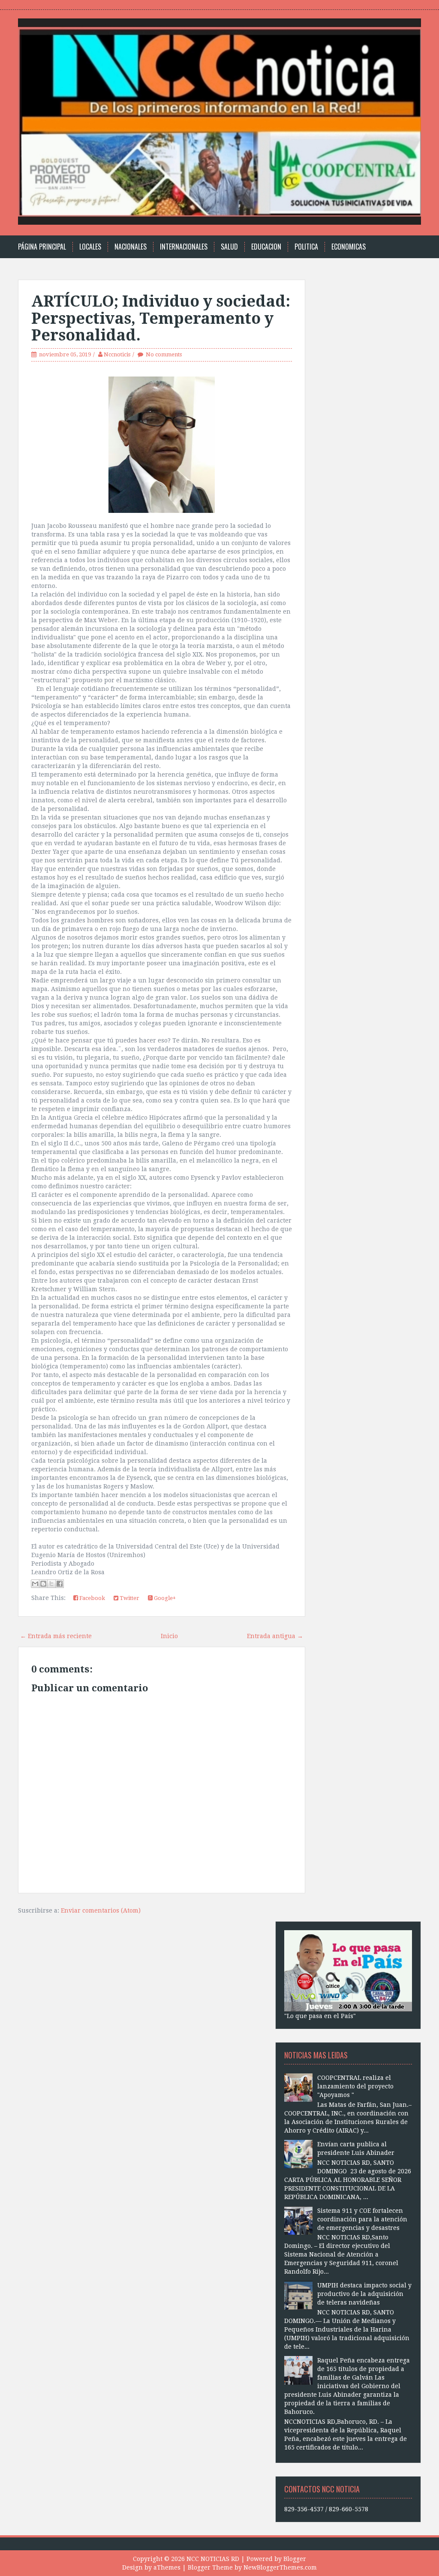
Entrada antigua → (275, 1636)
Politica (306, 247)
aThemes (167, 2567)
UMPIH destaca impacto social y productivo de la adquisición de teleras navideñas (364, 2294)
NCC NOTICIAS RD (213, 2559)
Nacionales (131, 247)
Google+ (164, 1598)
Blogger (295, 2559)
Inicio (169, 1636)
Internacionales (184, 247)
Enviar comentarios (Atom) (101, 1910)
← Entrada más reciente (56, 1636)
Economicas (349, 247)
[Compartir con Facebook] (60, 1584)
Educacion (266, 247)
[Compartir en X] (51, 1584)
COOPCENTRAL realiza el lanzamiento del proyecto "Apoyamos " (355, 2086)
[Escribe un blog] (43, 1584)
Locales (90, 247)
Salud (229, 247)
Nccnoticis (117, 354)
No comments (164, 354)
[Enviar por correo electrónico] (35, 1584)
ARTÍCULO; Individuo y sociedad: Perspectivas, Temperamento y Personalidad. (161, 318)
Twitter (129, 1598)
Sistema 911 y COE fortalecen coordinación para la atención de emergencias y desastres (362, 2219)
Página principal (42, 247)
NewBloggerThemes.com (280, 2567)
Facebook (92, 1598)
